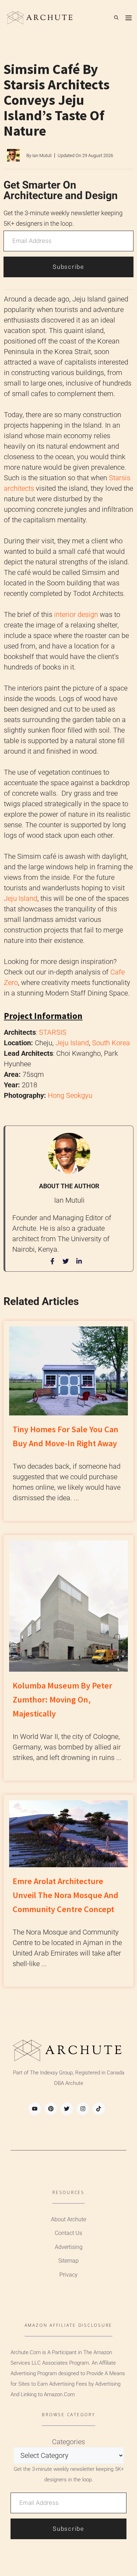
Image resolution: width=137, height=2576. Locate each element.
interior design (76, 614)
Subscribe (68, 267)
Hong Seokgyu (70, 1095)
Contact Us (68, 2233)
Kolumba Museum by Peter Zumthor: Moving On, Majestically (62, 1700)
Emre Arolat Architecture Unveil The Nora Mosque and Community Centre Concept (66, 1895)
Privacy (68, 2275)
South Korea (111, 1043)
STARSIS (53, 1032)
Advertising (69, 2247)
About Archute (68, 2219)
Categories (68, 2442)
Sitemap (68, 2261)
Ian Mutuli (42, 155)
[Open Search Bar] (116, 18)
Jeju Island (21, 898)
